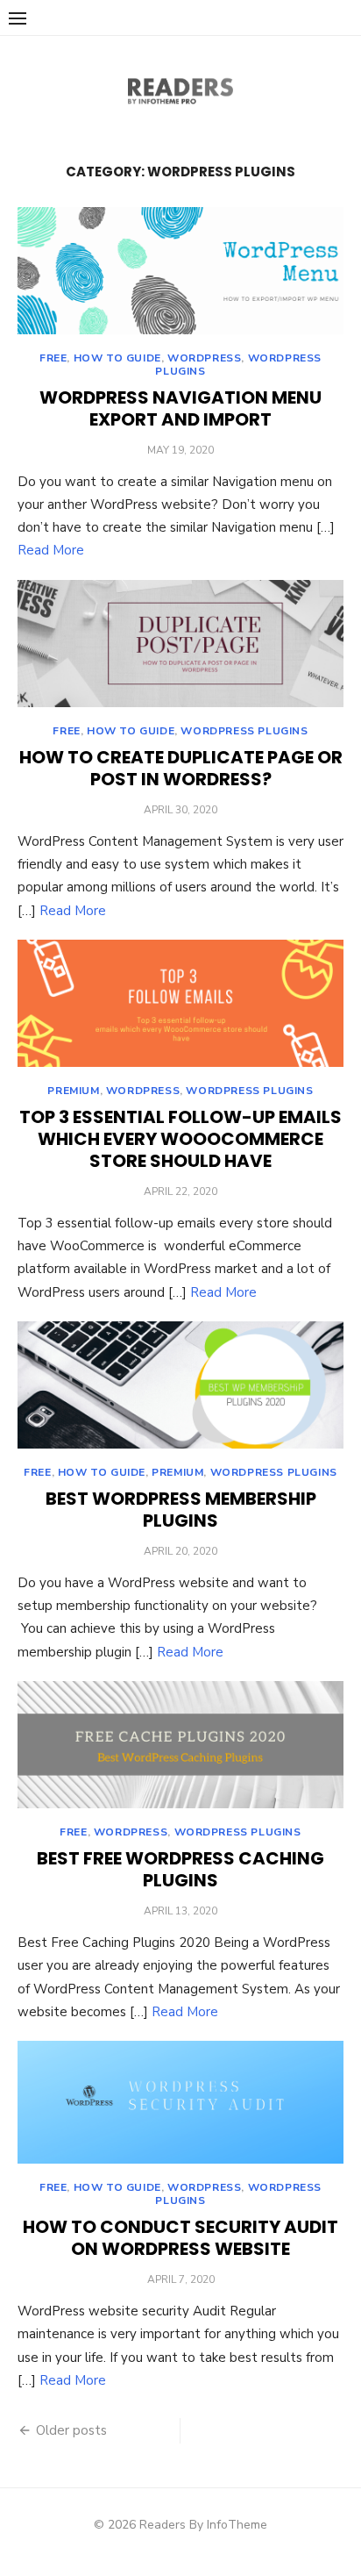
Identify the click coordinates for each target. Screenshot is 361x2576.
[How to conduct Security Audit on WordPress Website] (180, 2102)
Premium (73, 1091)
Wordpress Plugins (244, 731)
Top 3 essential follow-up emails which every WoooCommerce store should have (180, 1139)
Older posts (71, 2430)
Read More (51, 550)
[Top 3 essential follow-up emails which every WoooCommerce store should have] (180, 1003)
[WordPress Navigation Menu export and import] (180, 271)
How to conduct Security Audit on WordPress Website (180, 2238)
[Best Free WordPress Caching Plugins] (180, 1745)
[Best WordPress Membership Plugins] (180, 1385)
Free (53, 358)
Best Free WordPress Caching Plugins (180, 1869)
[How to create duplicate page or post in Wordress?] (180, 644)
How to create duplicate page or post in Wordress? (181, 768)
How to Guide (117, 358)
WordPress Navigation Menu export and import (180, 408)
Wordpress (204, 358)
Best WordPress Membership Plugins (181, 1510)
